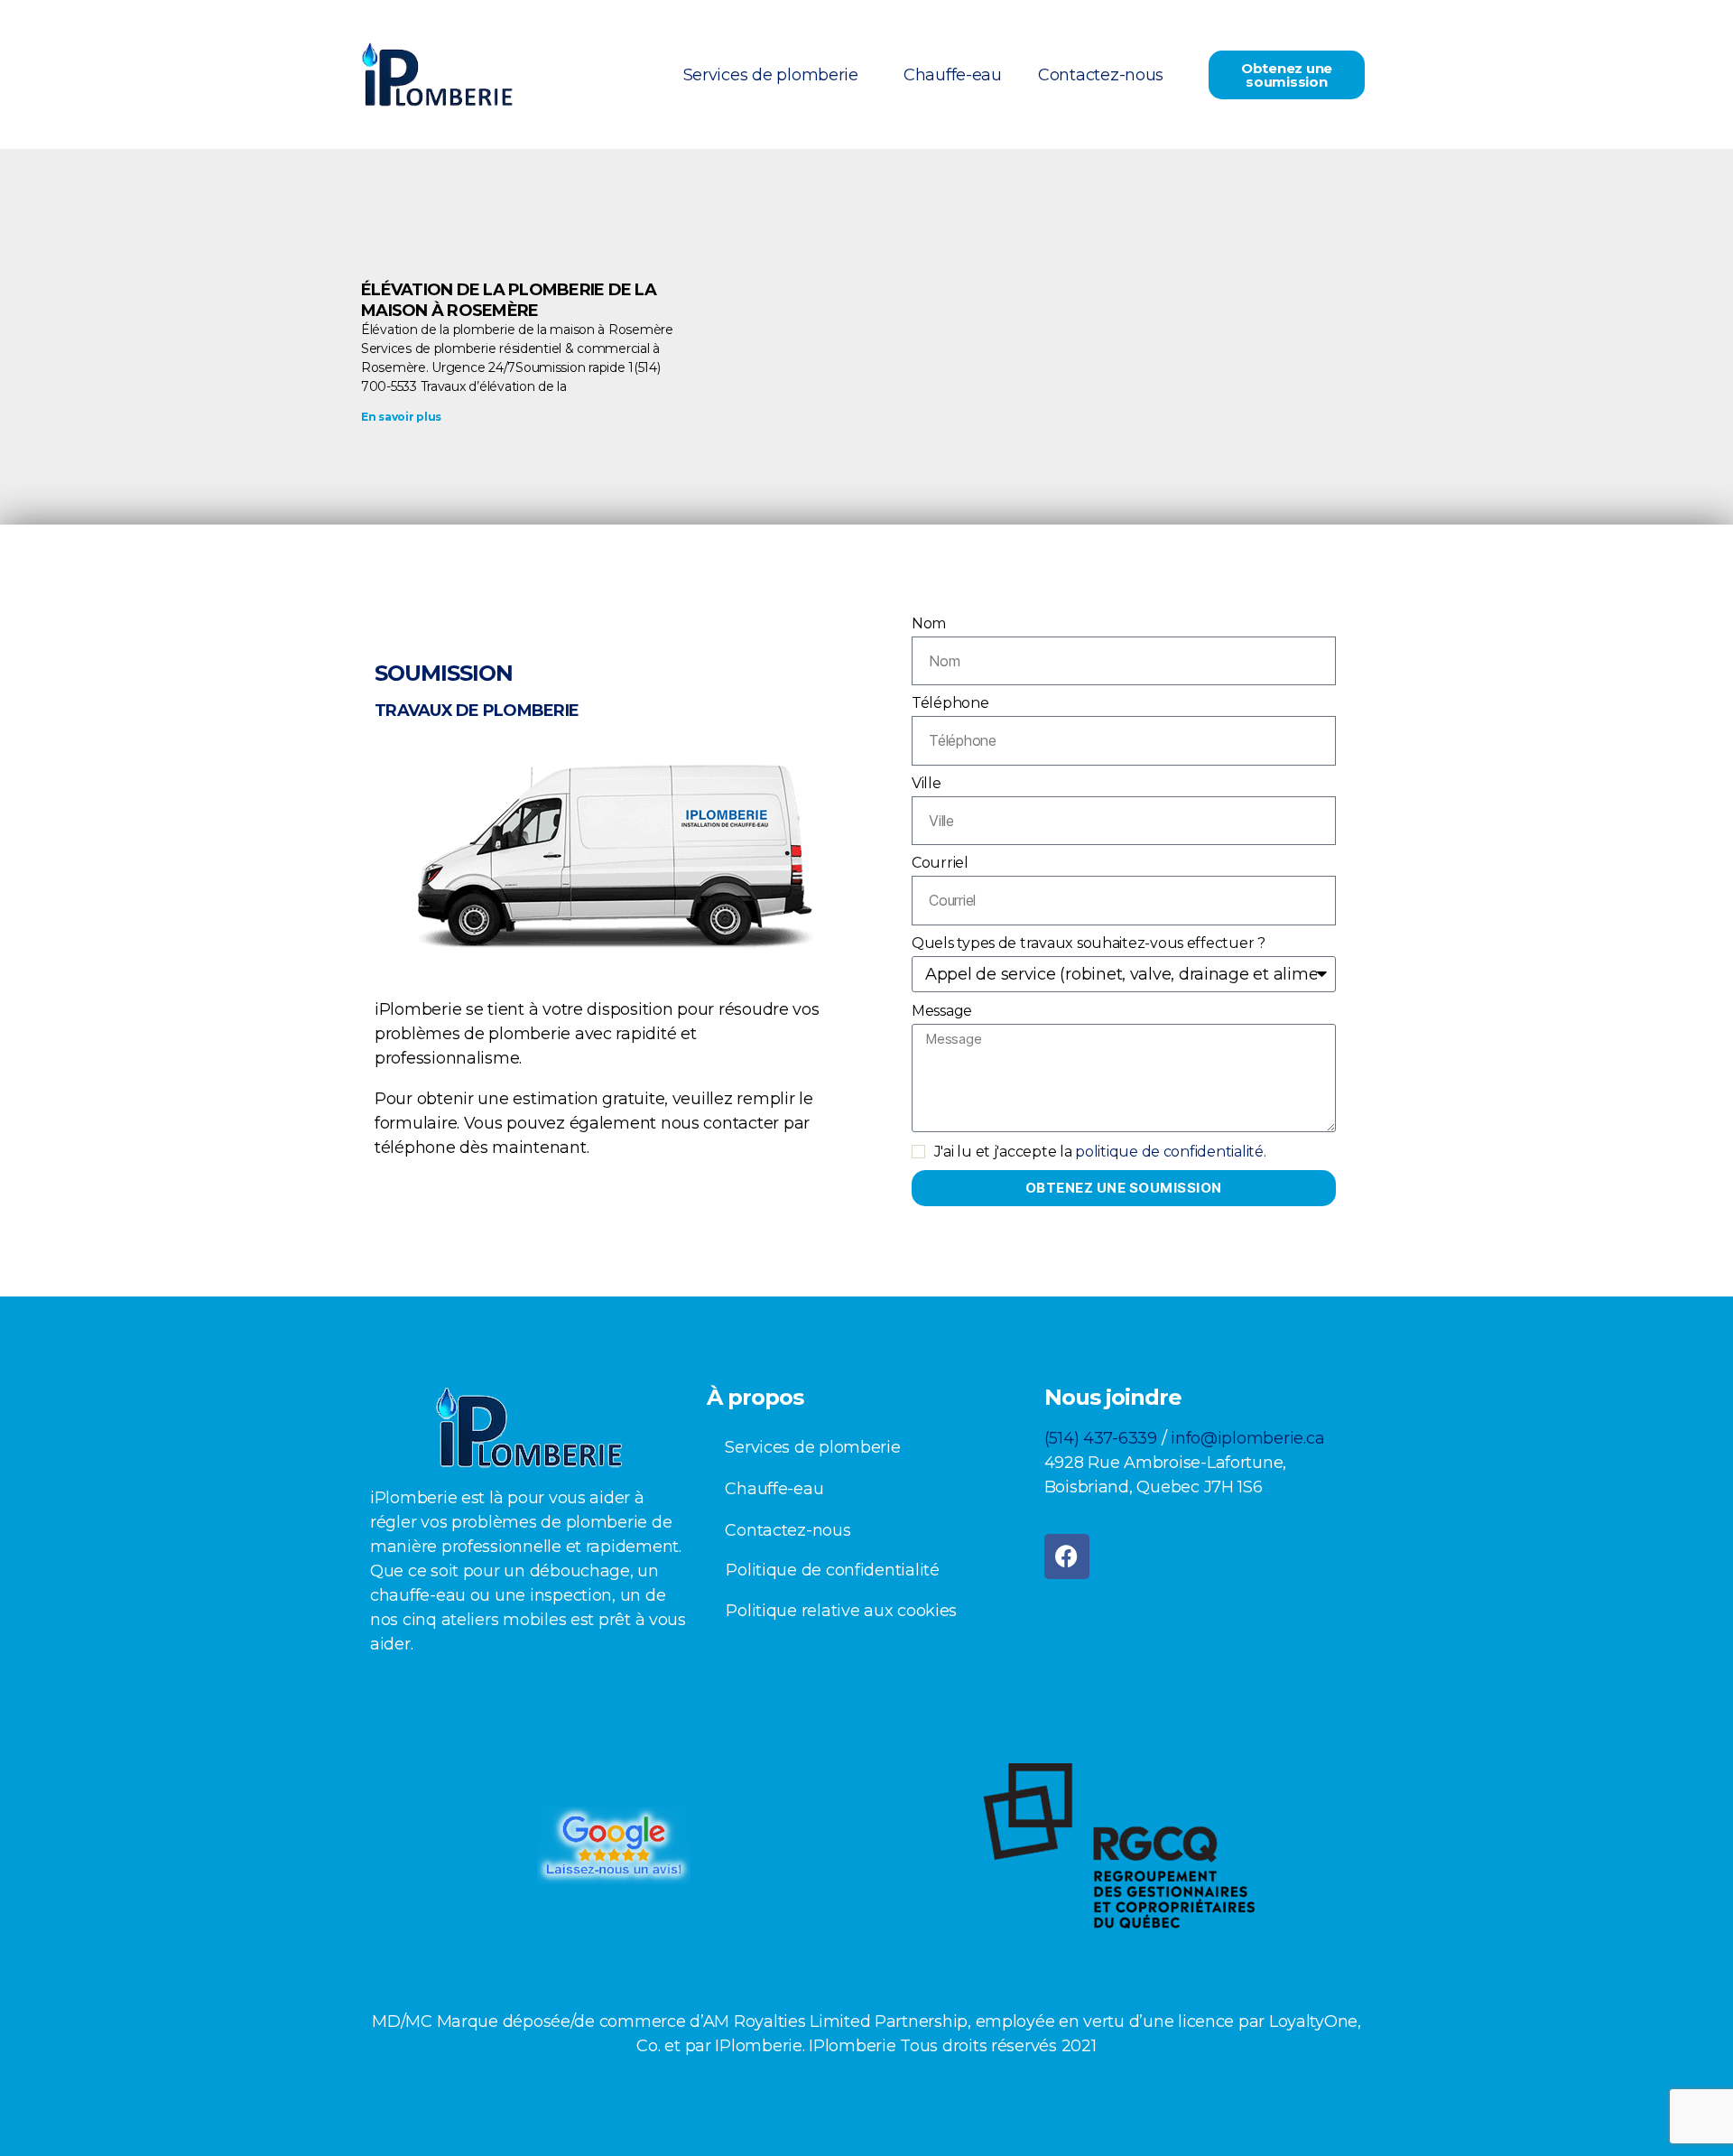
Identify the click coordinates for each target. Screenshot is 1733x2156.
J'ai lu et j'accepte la (1100, 1152)
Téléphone (950, 703)
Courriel (940, 863)
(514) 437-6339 (1101, 1438)
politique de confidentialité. (1170, 1152)
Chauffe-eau (953, 75)
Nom (929, 623)
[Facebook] (1067, 1557)
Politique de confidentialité (832, 1570)
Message (942, 1011)
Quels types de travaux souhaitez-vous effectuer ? (1089, 943)
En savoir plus (401, 417)
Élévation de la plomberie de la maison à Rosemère (509, 300)
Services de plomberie (771, 75)
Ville (927, 783)
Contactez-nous (1101, 75)
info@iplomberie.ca (1247, 1438)
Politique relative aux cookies (841, 1611)
